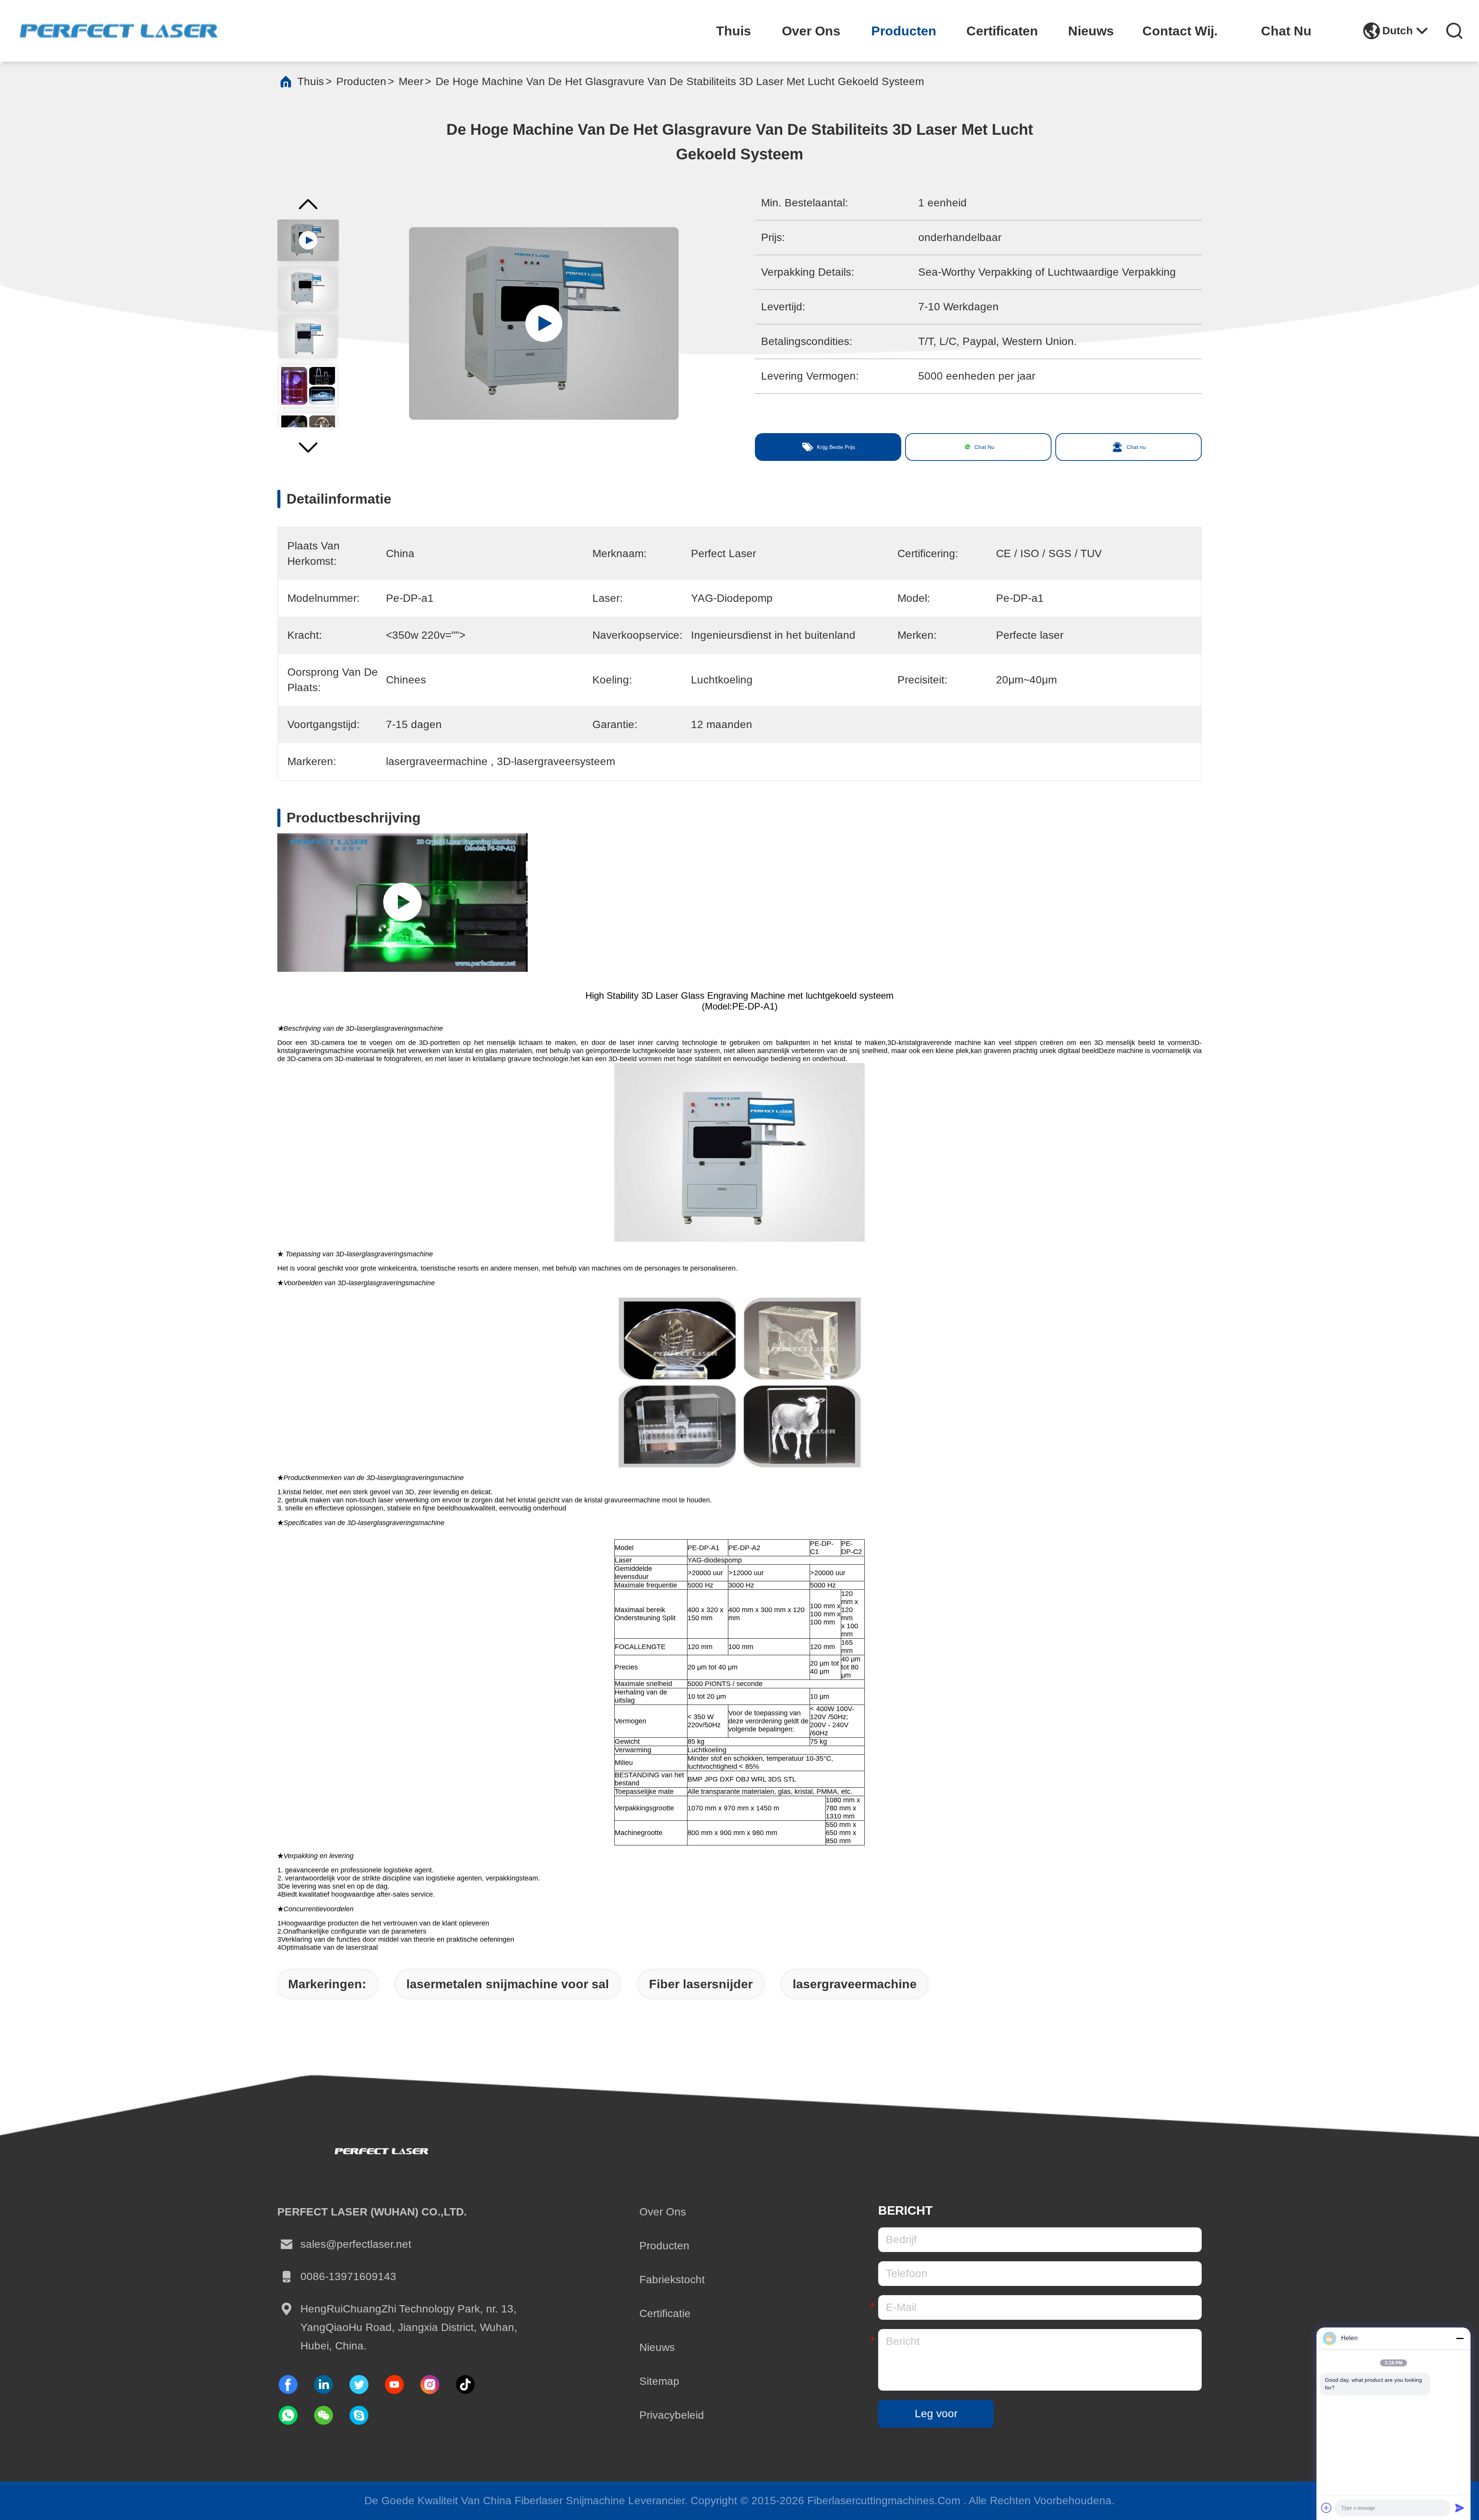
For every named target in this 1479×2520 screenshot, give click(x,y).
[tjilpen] (359, 2384)
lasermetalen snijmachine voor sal (508, 1984)
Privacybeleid (672, 2415)
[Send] (1460, 2508)
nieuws (1091, 31)
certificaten (1002, 31)
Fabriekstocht (672, 2280)
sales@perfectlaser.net (356, 2244)
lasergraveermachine (855, 1984)
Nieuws (657, 2347)
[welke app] (288, 2415)
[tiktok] (394, 2384)
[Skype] (359, 2415)
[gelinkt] (324, 2384)
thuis (734, 31)
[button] (308, 452)
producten (904, 31)
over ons (811, 31)
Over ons (663, 2212)
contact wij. (1180, 31)
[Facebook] (288, 2384)
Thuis (311, 81)
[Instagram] (430, 2384)
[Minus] (1460, 2338)
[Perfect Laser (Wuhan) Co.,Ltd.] (119, 31)
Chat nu (1136, 447)
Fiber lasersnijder (701, 1984)
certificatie (665, 2313)
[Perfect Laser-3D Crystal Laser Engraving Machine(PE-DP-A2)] (402, 903)
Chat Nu (1286, 31)
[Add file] (1326, 2508)
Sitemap (659, 2381)
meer (411, 81)
